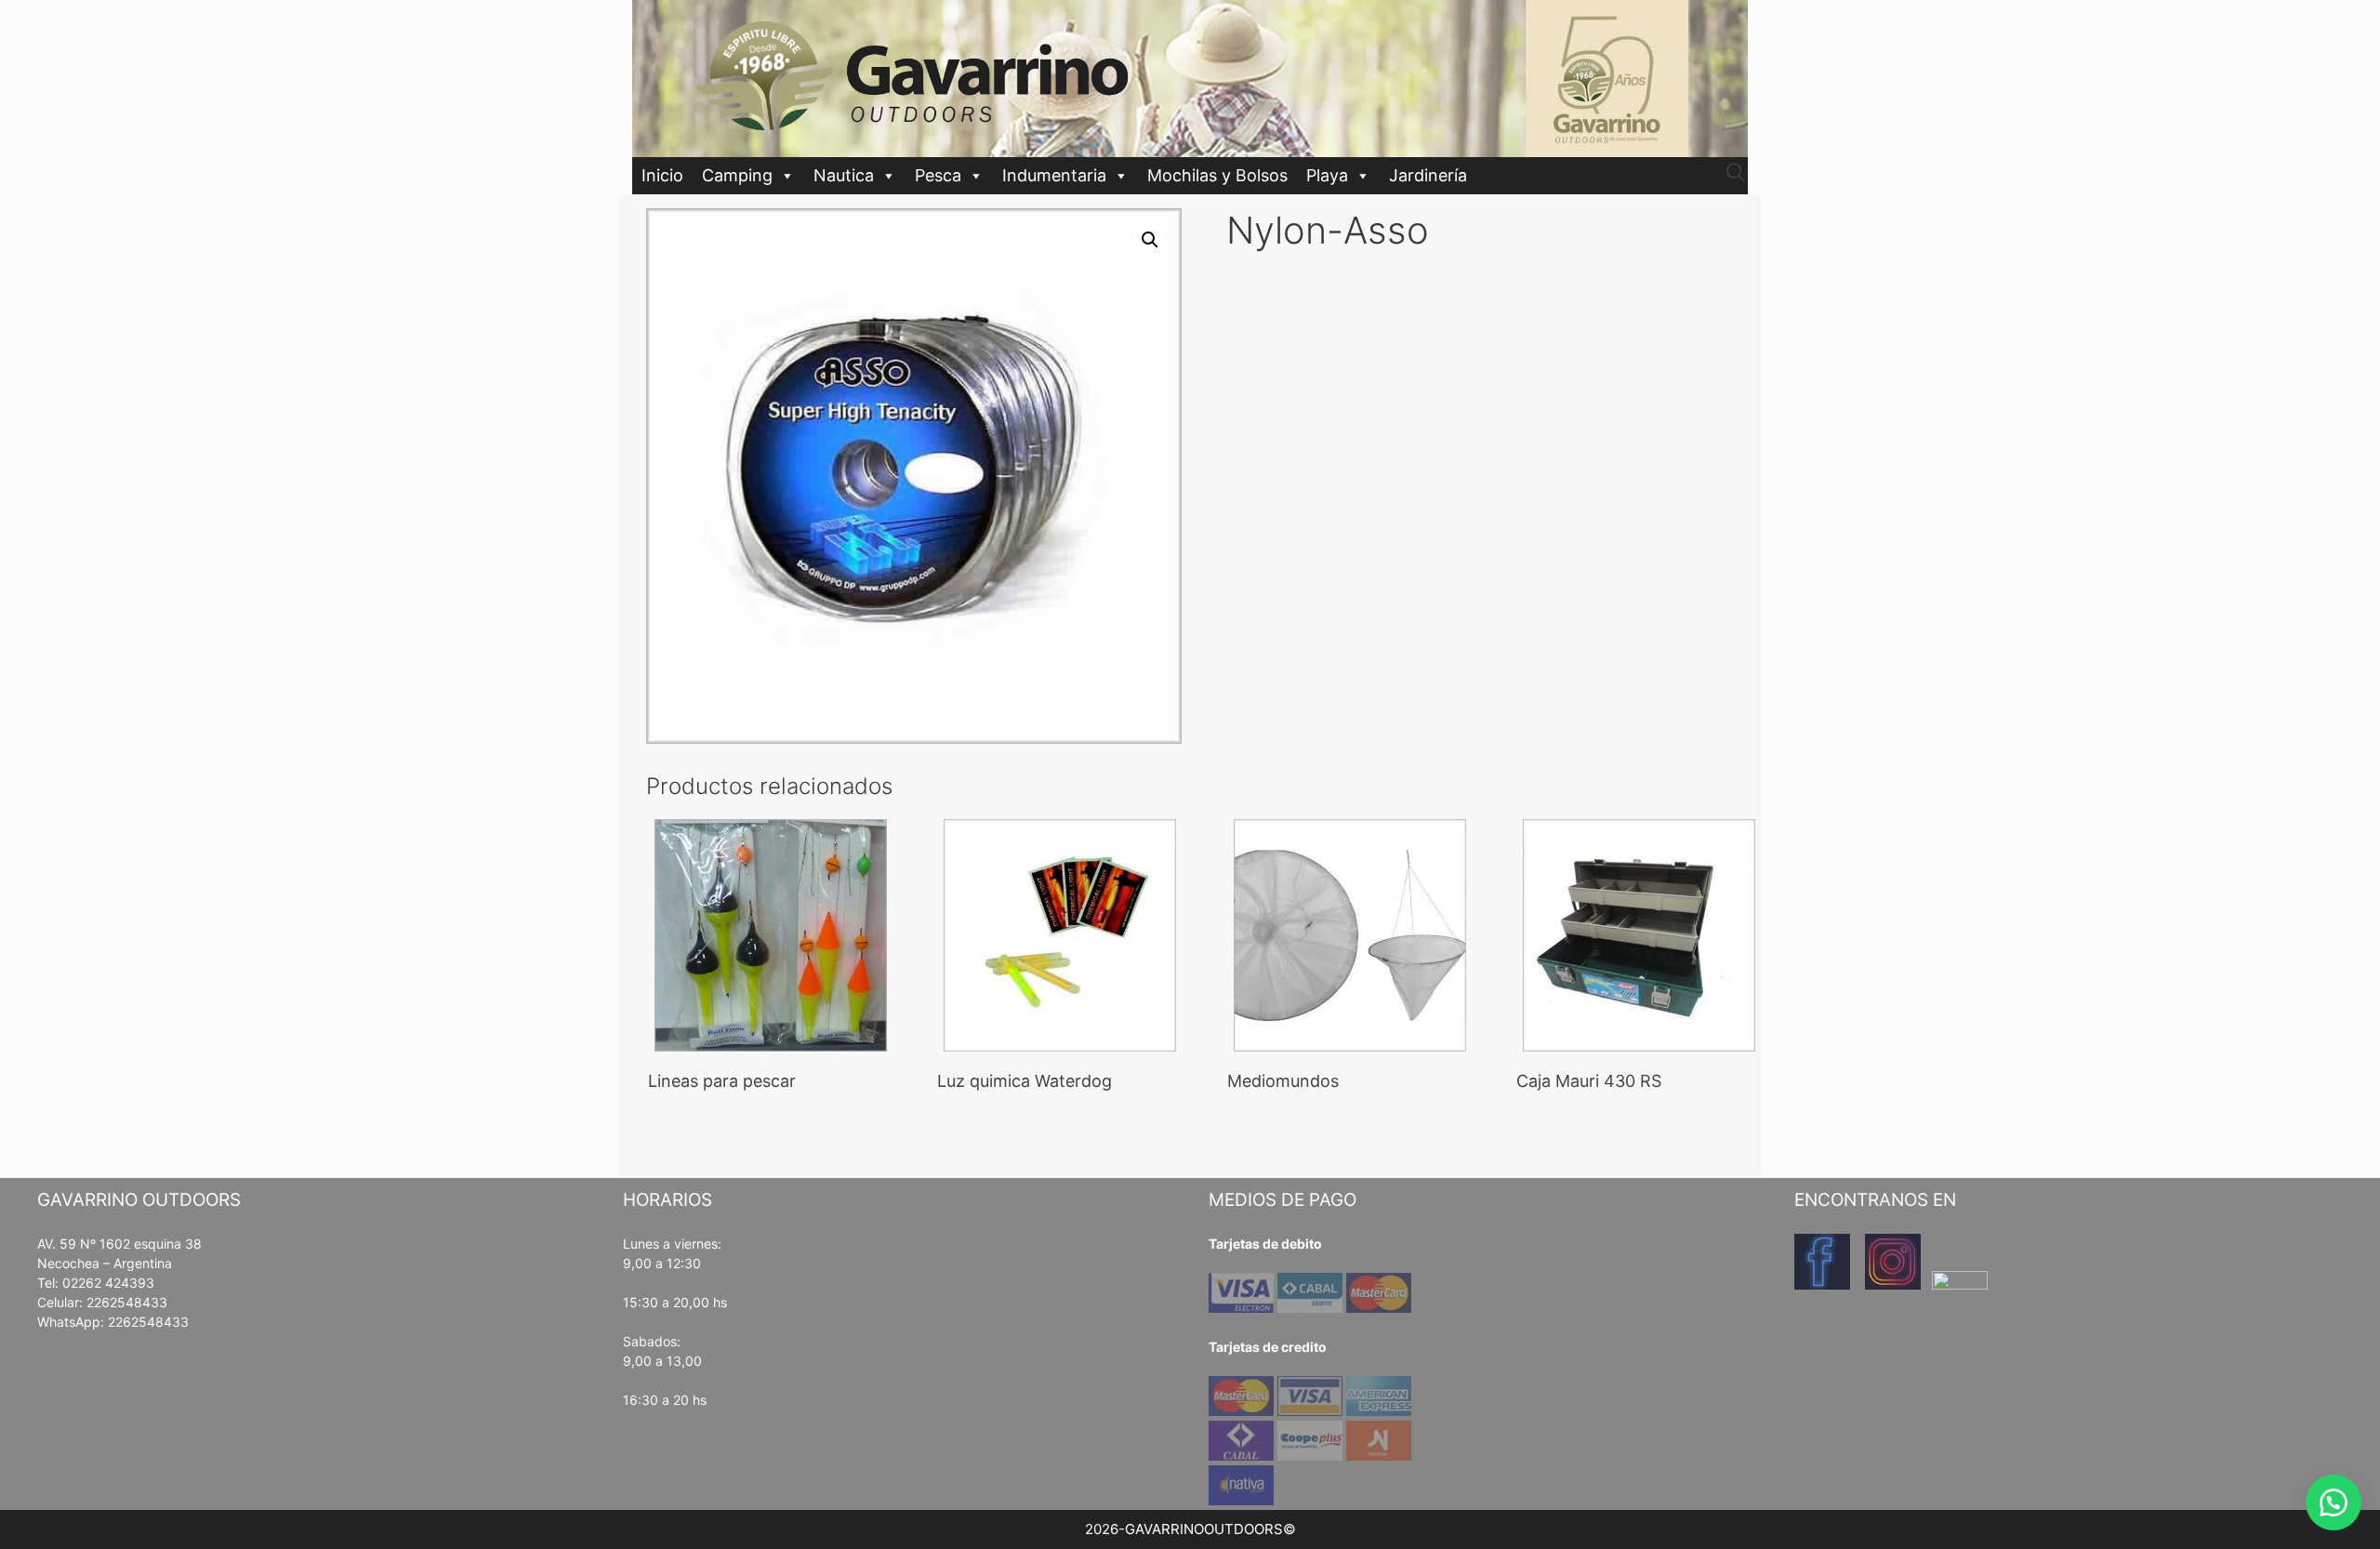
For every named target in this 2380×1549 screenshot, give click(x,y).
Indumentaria (1054, 175)
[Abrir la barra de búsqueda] (1736, 173)
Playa (1327, 175)
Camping (737, 175)
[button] (1150, 240)
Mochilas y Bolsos (1217, 175)
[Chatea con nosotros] (2334, 1503)
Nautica (844, 175)
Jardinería (1428, 175)
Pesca (938, 175)
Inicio (662, 175)
